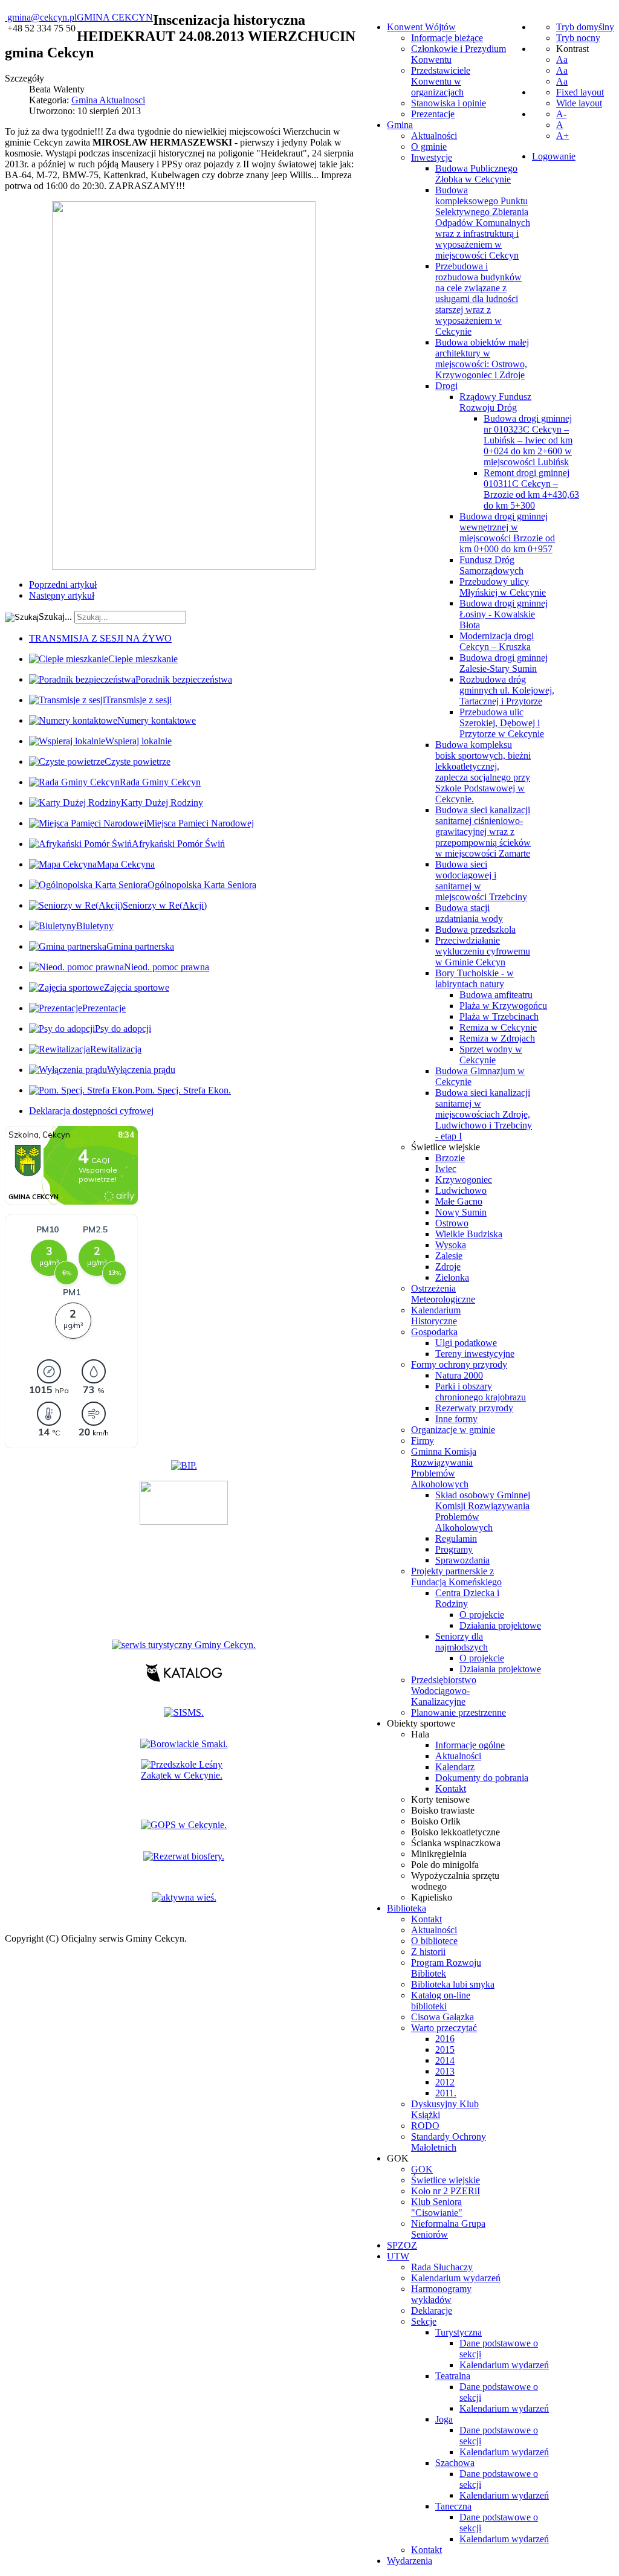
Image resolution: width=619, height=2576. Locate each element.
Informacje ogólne (470, 1745)
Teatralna (453, 2376)
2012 (445, 2082)
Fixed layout (580, 92)
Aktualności (434, 136)
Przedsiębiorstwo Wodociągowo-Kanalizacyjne (444, 1691)
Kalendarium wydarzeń (456, 2278)
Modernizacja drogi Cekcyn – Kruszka (497, 641)
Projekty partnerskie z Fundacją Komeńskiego (456, 1576)
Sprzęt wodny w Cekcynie (491, 1055)
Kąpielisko (432, 1897)
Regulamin (456, 1538)
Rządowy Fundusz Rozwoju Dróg (495, 402)
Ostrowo (452, 1223)
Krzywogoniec (464, 1180)
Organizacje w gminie (453, 1430)
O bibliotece (434, 1941)
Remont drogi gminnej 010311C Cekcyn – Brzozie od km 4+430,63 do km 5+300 (531, 489)
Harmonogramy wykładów (441, 2294)
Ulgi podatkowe (466, 1343)
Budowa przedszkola (475, 929)
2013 (445, 2071)
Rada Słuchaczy (442, 2267)
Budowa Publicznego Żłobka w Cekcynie (476, 174)
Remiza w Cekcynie (498, 1027)
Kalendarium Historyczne (436, 1315)
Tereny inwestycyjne (475, 1354)
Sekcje (424, 2321)
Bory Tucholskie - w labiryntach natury (475, 978)
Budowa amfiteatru (496, 995)
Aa (562, 60)
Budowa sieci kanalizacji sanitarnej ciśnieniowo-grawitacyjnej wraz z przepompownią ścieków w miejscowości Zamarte (483, 832)
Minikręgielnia (439, 1854)
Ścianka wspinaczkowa (456, 1843)
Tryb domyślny (585, 27)
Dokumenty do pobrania (482, 1778)
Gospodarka (434, 1332)
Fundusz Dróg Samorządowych (491, 565)
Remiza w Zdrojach (497, 1038)
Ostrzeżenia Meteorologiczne (443, 1294)
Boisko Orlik (436, 1821)
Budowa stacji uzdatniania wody (469, 913)
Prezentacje (433, 114)
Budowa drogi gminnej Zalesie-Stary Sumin (504, 663)
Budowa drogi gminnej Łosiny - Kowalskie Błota (504, 614)
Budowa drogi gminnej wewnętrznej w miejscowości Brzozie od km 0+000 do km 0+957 (507, 533)
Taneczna (453, 2506)
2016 (445, 2039)
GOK (422, 2169)
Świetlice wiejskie (446, 1147)
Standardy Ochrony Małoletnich (449, 2142)
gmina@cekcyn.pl (42, 17)
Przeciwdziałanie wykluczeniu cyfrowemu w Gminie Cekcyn (483, 951)
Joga (444, 2419)
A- (561, 114)
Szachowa (455, 2463)
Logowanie (554, 156)
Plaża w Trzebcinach (499, 1016)
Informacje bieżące (447, 38)
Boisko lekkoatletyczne (455, 1832)
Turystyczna (459, 2332)
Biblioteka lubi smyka (453, 1984)
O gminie (429, 147)
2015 (445, 2050)
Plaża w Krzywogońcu (503, 1006)
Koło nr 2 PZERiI (446, 2191)
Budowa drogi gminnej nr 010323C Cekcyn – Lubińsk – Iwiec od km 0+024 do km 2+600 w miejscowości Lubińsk (528, 440)
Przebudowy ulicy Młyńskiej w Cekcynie (503, 587)
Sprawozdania (462, 1560)
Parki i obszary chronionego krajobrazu (481, 1392)
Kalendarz (455, 1767)
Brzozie (450, 1158)
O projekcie (482, 1615)
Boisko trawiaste (443, 1810)
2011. (446, 2093)
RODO (425, 2126)
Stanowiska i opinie (449, 103)
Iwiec (446, 1169)
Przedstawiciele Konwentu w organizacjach (441, 81)
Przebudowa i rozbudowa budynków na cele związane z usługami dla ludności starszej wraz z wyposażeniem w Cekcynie (478, 299)
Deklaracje (432, 2310)
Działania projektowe (500, 1625)
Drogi (446, 386)
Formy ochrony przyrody (459, 1364)
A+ (562, 136)
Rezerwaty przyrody (474, 1408)
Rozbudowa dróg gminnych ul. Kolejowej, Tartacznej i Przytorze (507, 690)
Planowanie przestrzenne (459, 1712)
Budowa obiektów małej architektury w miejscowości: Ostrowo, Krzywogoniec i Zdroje (482, 359)
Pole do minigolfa (445, 1865)
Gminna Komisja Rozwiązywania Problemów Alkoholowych (444, 1468)
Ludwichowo (461, 1190)
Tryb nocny (578, 38)
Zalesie (449, 1256)
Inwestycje (432, 157)
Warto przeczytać (444, 2028)
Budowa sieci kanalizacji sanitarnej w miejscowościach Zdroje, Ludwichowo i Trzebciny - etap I (484, 1114)
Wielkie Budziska (469, 1234)
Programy (454, 1549)
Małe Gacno (459, 1201)
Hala (420, 1734)
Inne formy (456, 1419)
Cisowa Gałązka (442, 2017)
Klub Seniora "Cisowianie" (437, 2207)
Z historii (428, 1952)
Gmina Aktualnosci (108, 100)
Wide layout (579, 103)
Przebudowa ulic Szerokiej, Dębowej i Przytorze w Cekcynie (502, 723)
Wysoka (451, 1245)
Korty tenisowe (440, 1799)
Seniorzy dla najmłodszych (462, 1642)
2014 (445, 2060)
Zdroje (448, 1267)
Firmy (423, 1441)
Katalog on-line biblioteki (441, 2001)
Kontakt (451, 1789)
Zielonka (452, 1277)
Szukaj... (55, 617)
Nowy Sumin (461, 1212)
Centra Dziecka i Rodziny (467, 1598)
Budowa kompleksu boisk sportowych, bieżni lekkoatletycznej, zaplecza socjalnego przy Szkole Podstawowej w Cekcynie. (483, 772)
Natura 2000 (459, 1375)
